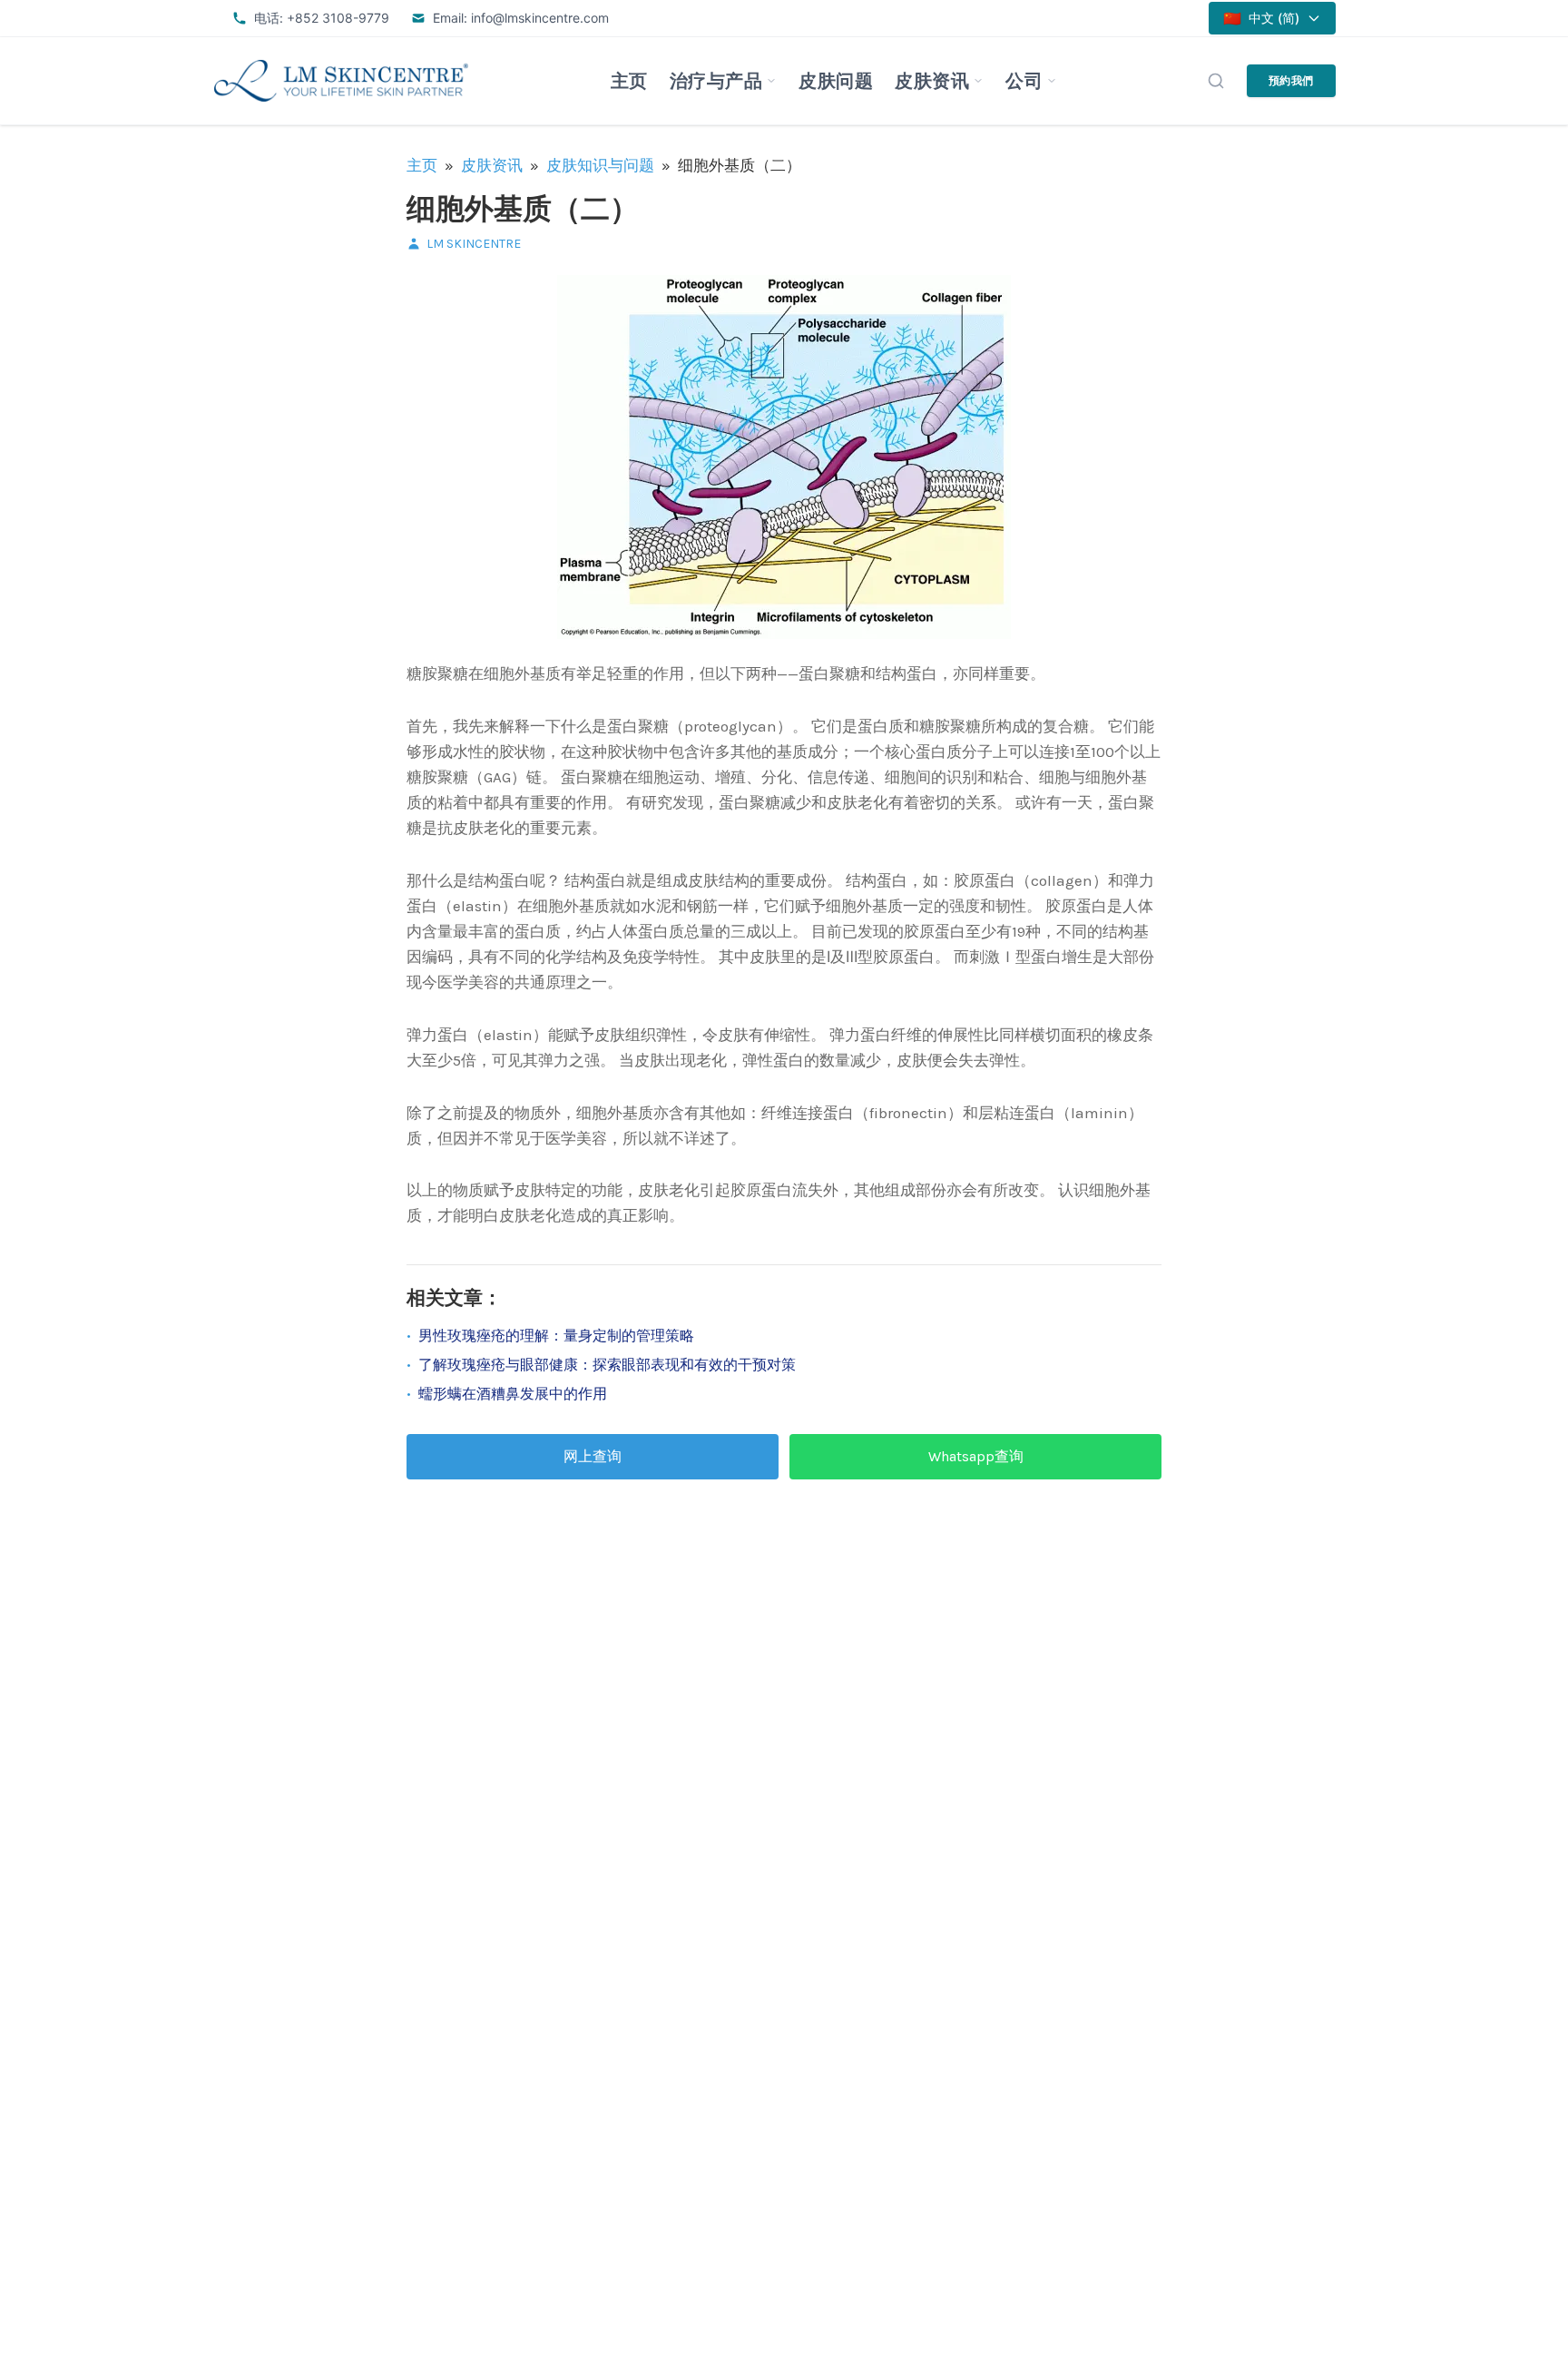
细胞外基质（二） (523, 209)
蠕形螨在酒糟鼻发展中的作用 (513, 1394)
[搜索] (1216, 81)
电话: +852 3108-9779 (322, 18)
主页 (629, 81)
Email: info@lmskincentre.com (521, 18)
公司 (1024, 81)
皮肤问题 (836, 81)
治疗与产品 (716, 81)
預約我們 (1291, 80)
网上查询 (593, 1456)
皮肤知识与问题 (600, 165)
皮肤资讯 (932, 81)
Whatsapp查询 (976, 1456)
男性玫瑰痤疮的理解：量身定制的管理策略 (556, 1336)
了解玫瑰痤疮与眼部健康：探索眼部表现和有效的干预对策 (607, 1365)
